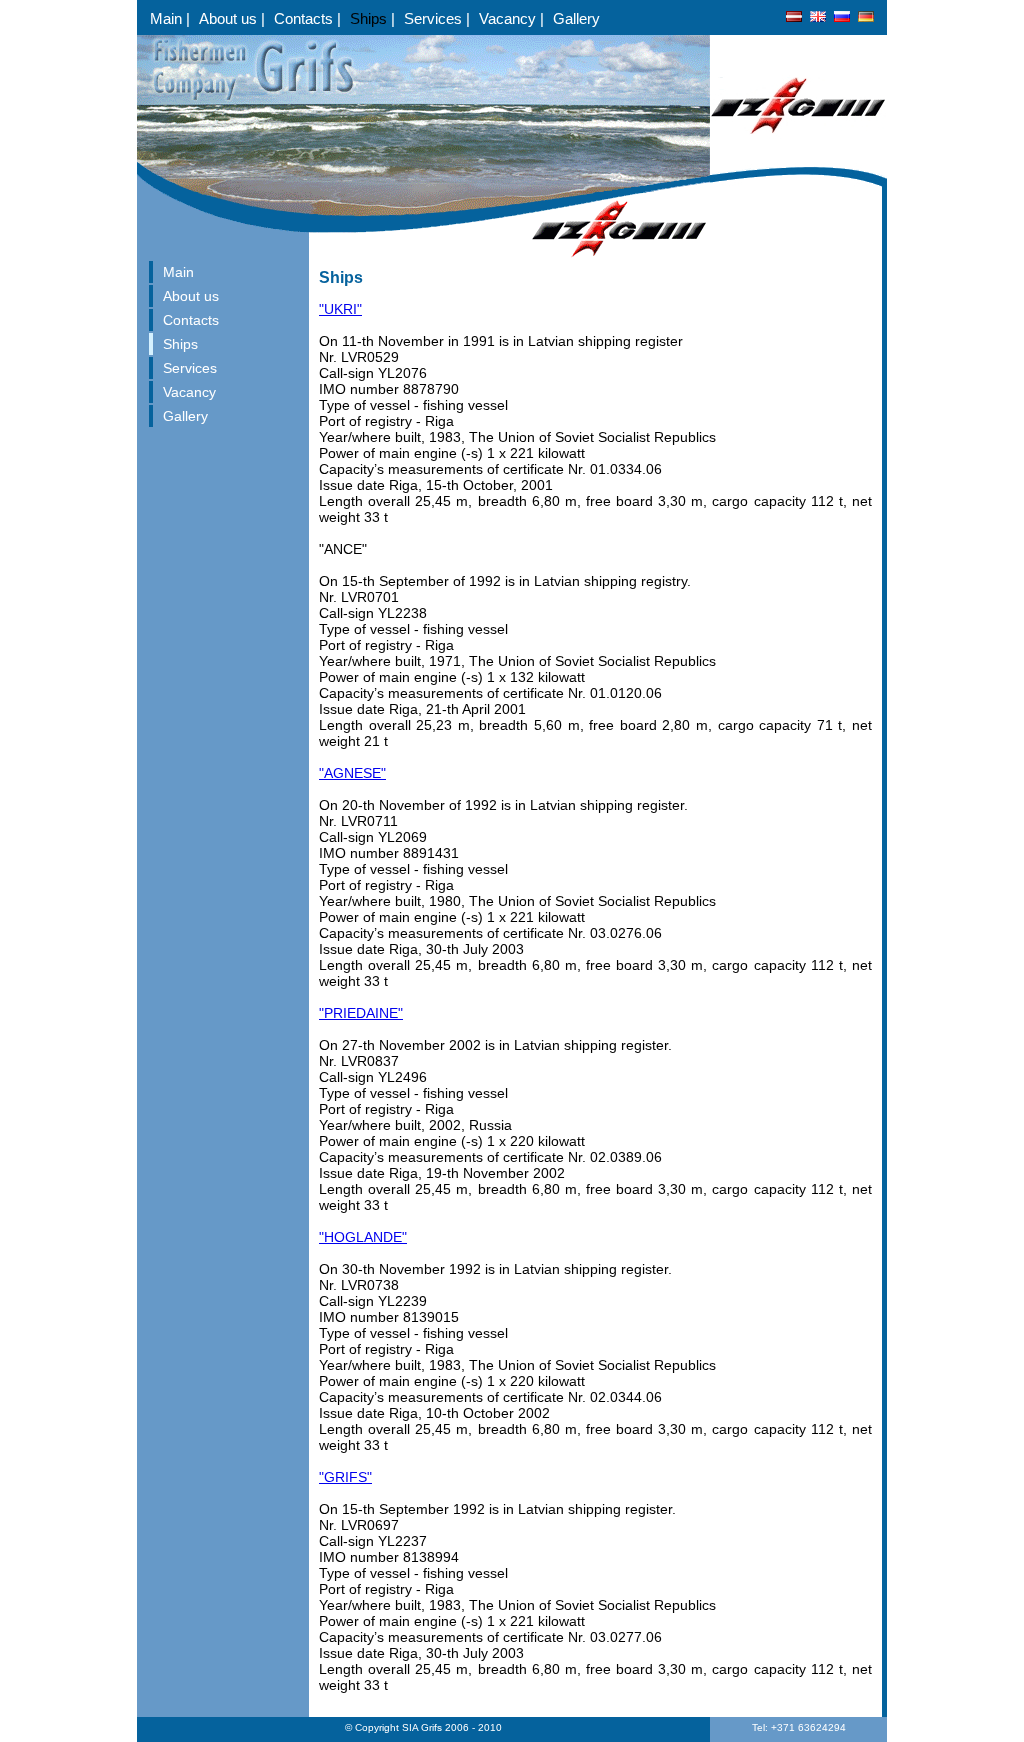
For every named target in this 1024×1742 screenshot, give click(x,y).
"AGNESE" (352, 773)
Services (435, 18)
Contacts (305, 18)
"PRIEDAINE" (361, 1013)
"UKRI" (340, 309)
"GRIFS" (345, 1477)
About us (230, 18)
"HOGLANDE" (363, 1237)
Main (168, 18)
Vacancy (509, 18)
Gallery (576, 18)
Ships (370, 18)
